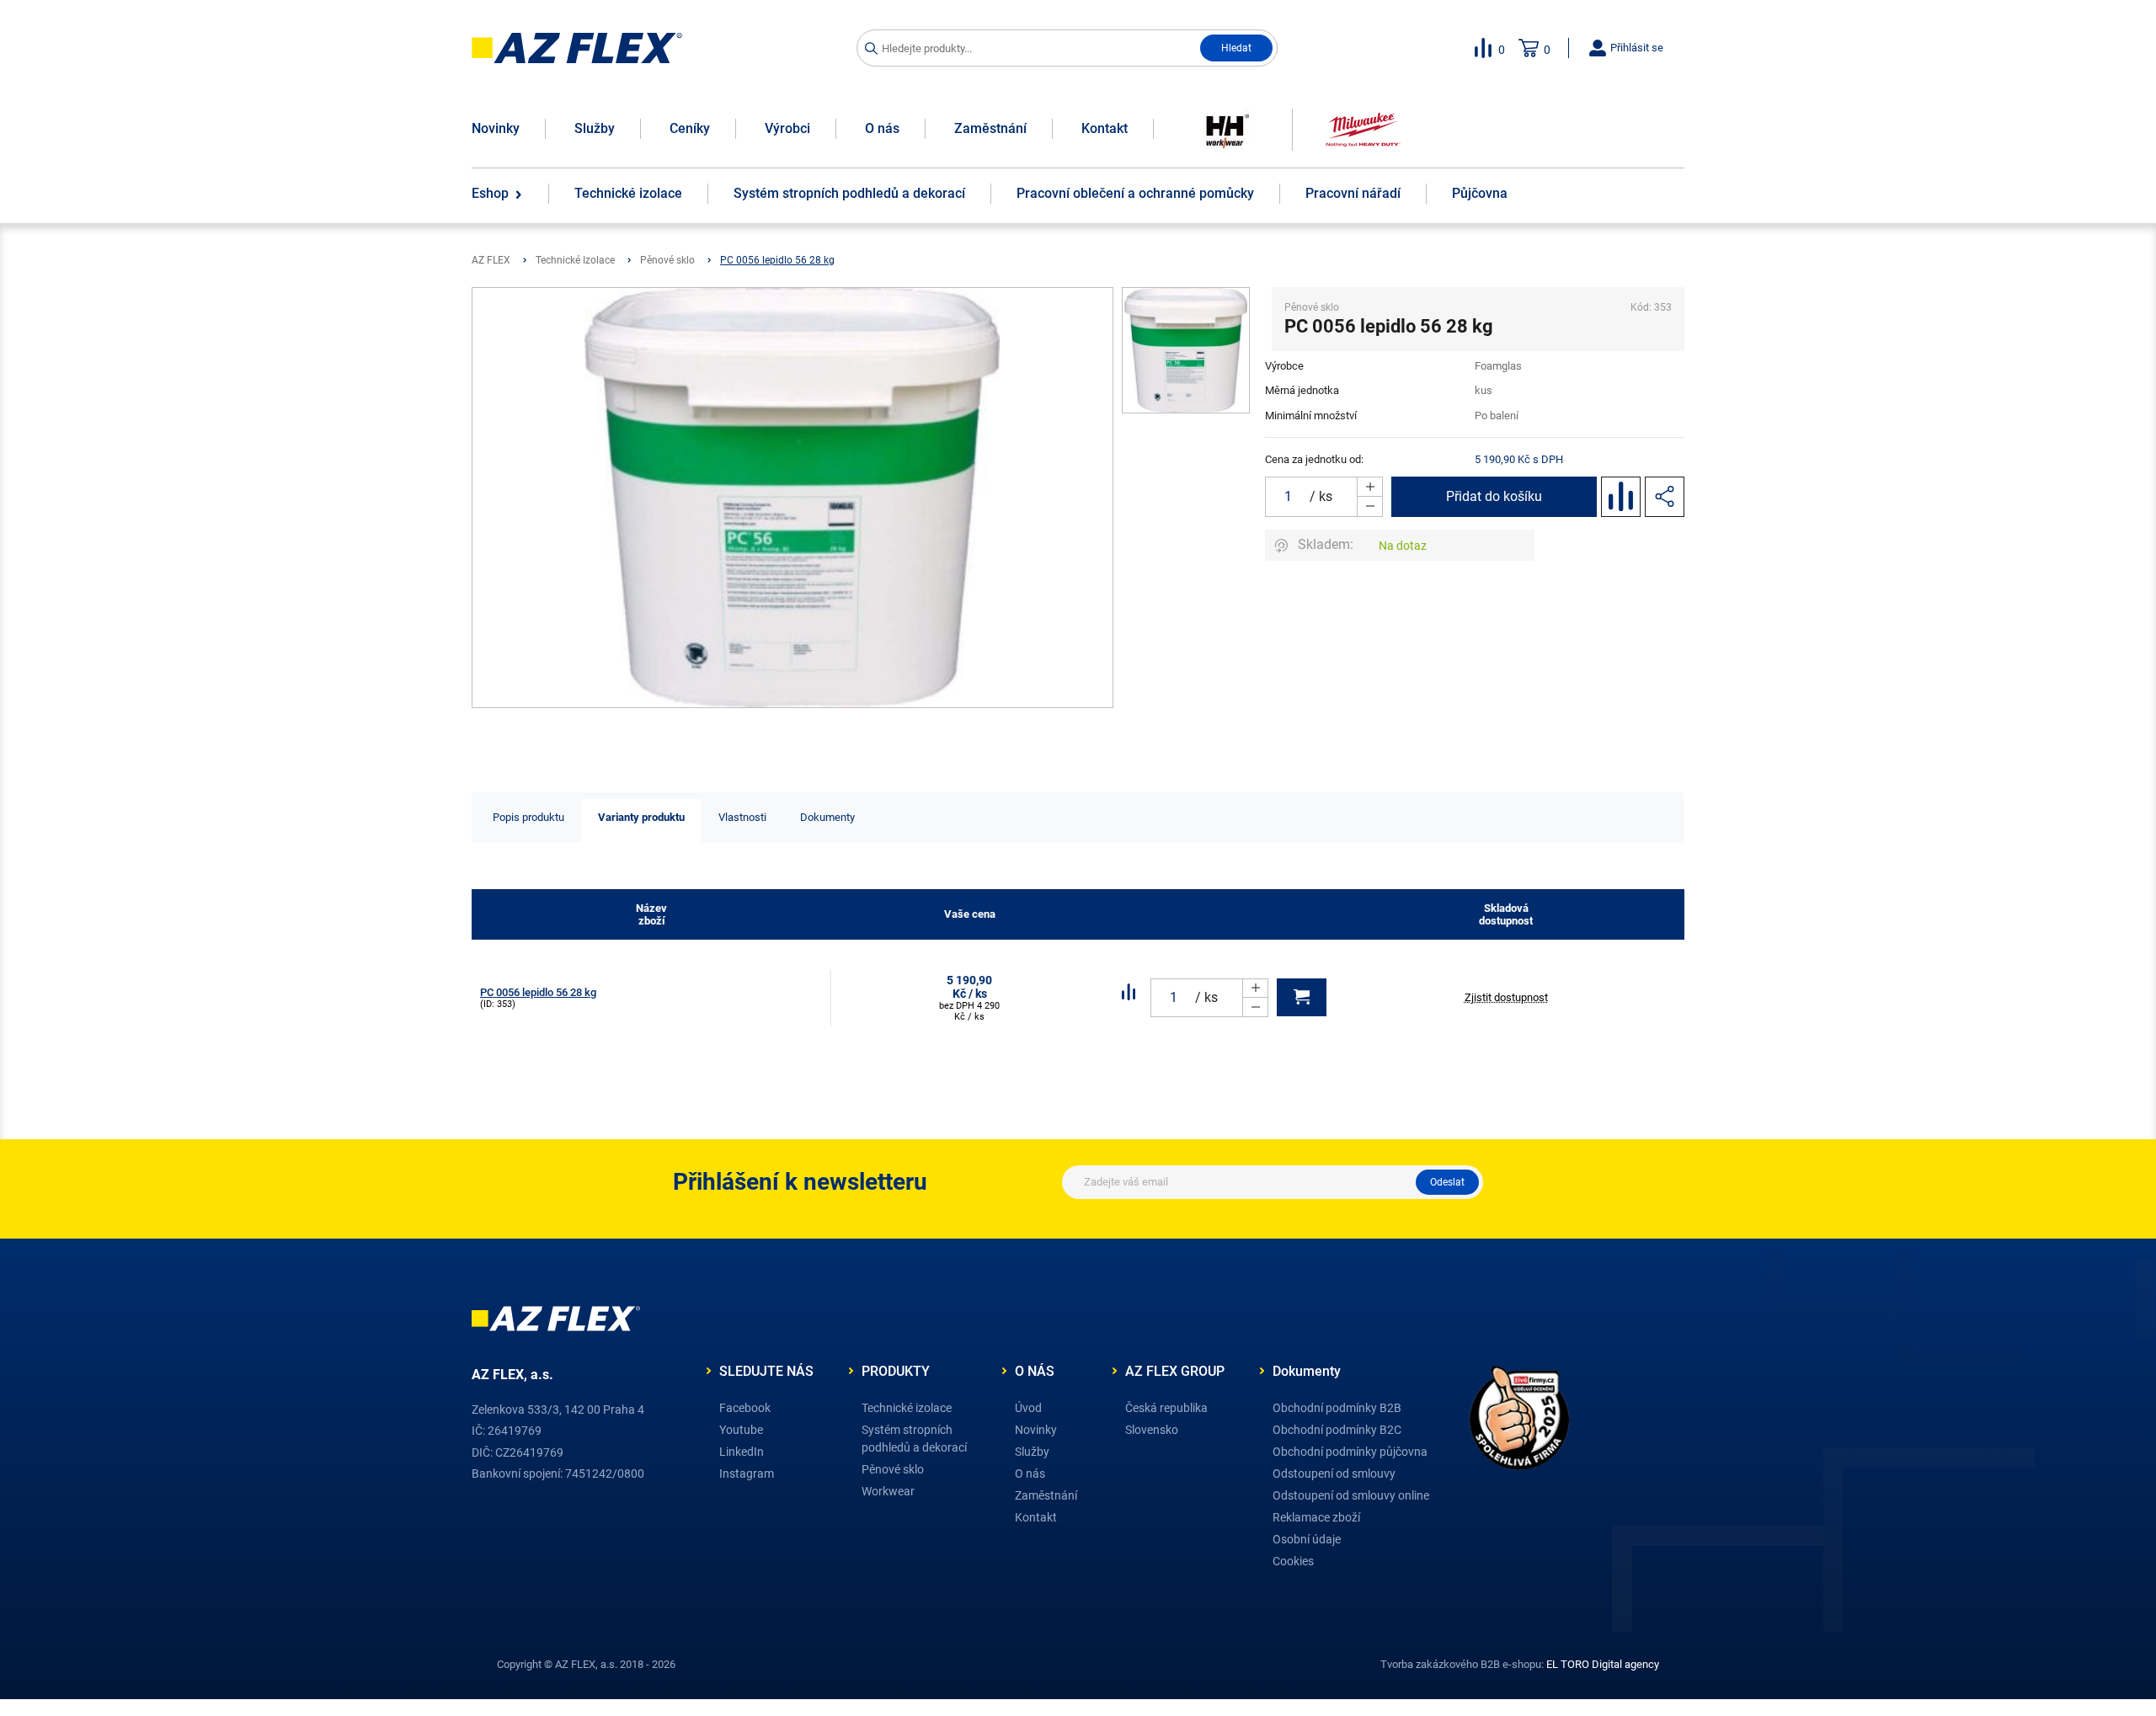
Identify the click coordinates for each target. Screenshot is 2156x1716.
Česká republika (1166, 1408)
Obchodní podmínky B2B (1337, 1408)
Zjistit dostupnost (1506, 997)
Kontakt (1105, 128)
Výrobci (787, 128)
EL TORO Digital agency (1603, 1664)
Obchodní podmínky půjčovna (1350, 1452)
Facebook (745, 1408)
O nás (882, 128)
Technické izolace (907, 1408)
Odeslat (1447, 1182)
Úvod (1028, 1408)
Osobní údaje (1307, 1539)
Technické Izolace (575, 260)
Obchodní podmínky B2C (1337, 1430)
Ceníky (690, 128)
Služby (595, 128)
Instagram (747, 1474)
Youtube (741, 1430)
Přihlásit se (1636, 48)
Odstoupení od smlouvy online (1351, 1495)
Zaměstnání (990, 128)
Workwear (888, 1491)
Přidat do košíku (1494, 496)
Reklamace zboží (1316, 1517)
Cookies (1293, 1561)
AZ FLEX (491, 260)
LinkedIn (742, 1452)
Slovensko (1152, 1430)
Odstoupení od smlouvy (1334, 1474)
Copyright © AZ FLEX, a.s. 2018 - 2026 (586, 1664)
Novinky (496, 128)
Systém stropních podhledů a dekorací (914, 1439)
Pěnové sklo (667, 260)
